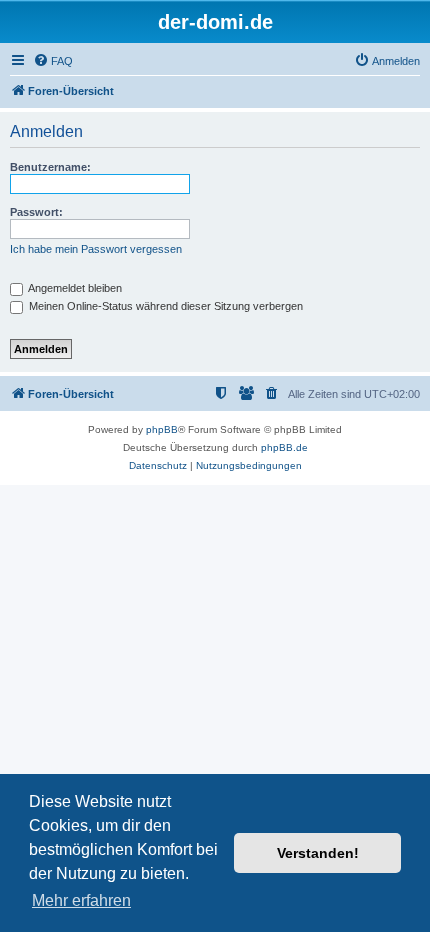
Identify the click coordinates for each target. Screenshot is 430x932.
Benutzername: (50, 167)
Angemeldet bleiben (74, 288)
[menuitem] (53, 61)
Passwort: (36, 212)
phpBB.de (284, 447)
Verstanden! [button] (318, 853)
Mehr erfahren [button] (81, 900)
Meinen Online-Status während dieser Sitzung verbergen (164, 306)
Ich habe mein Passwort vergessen (96, 249)
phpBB (162, 429)
